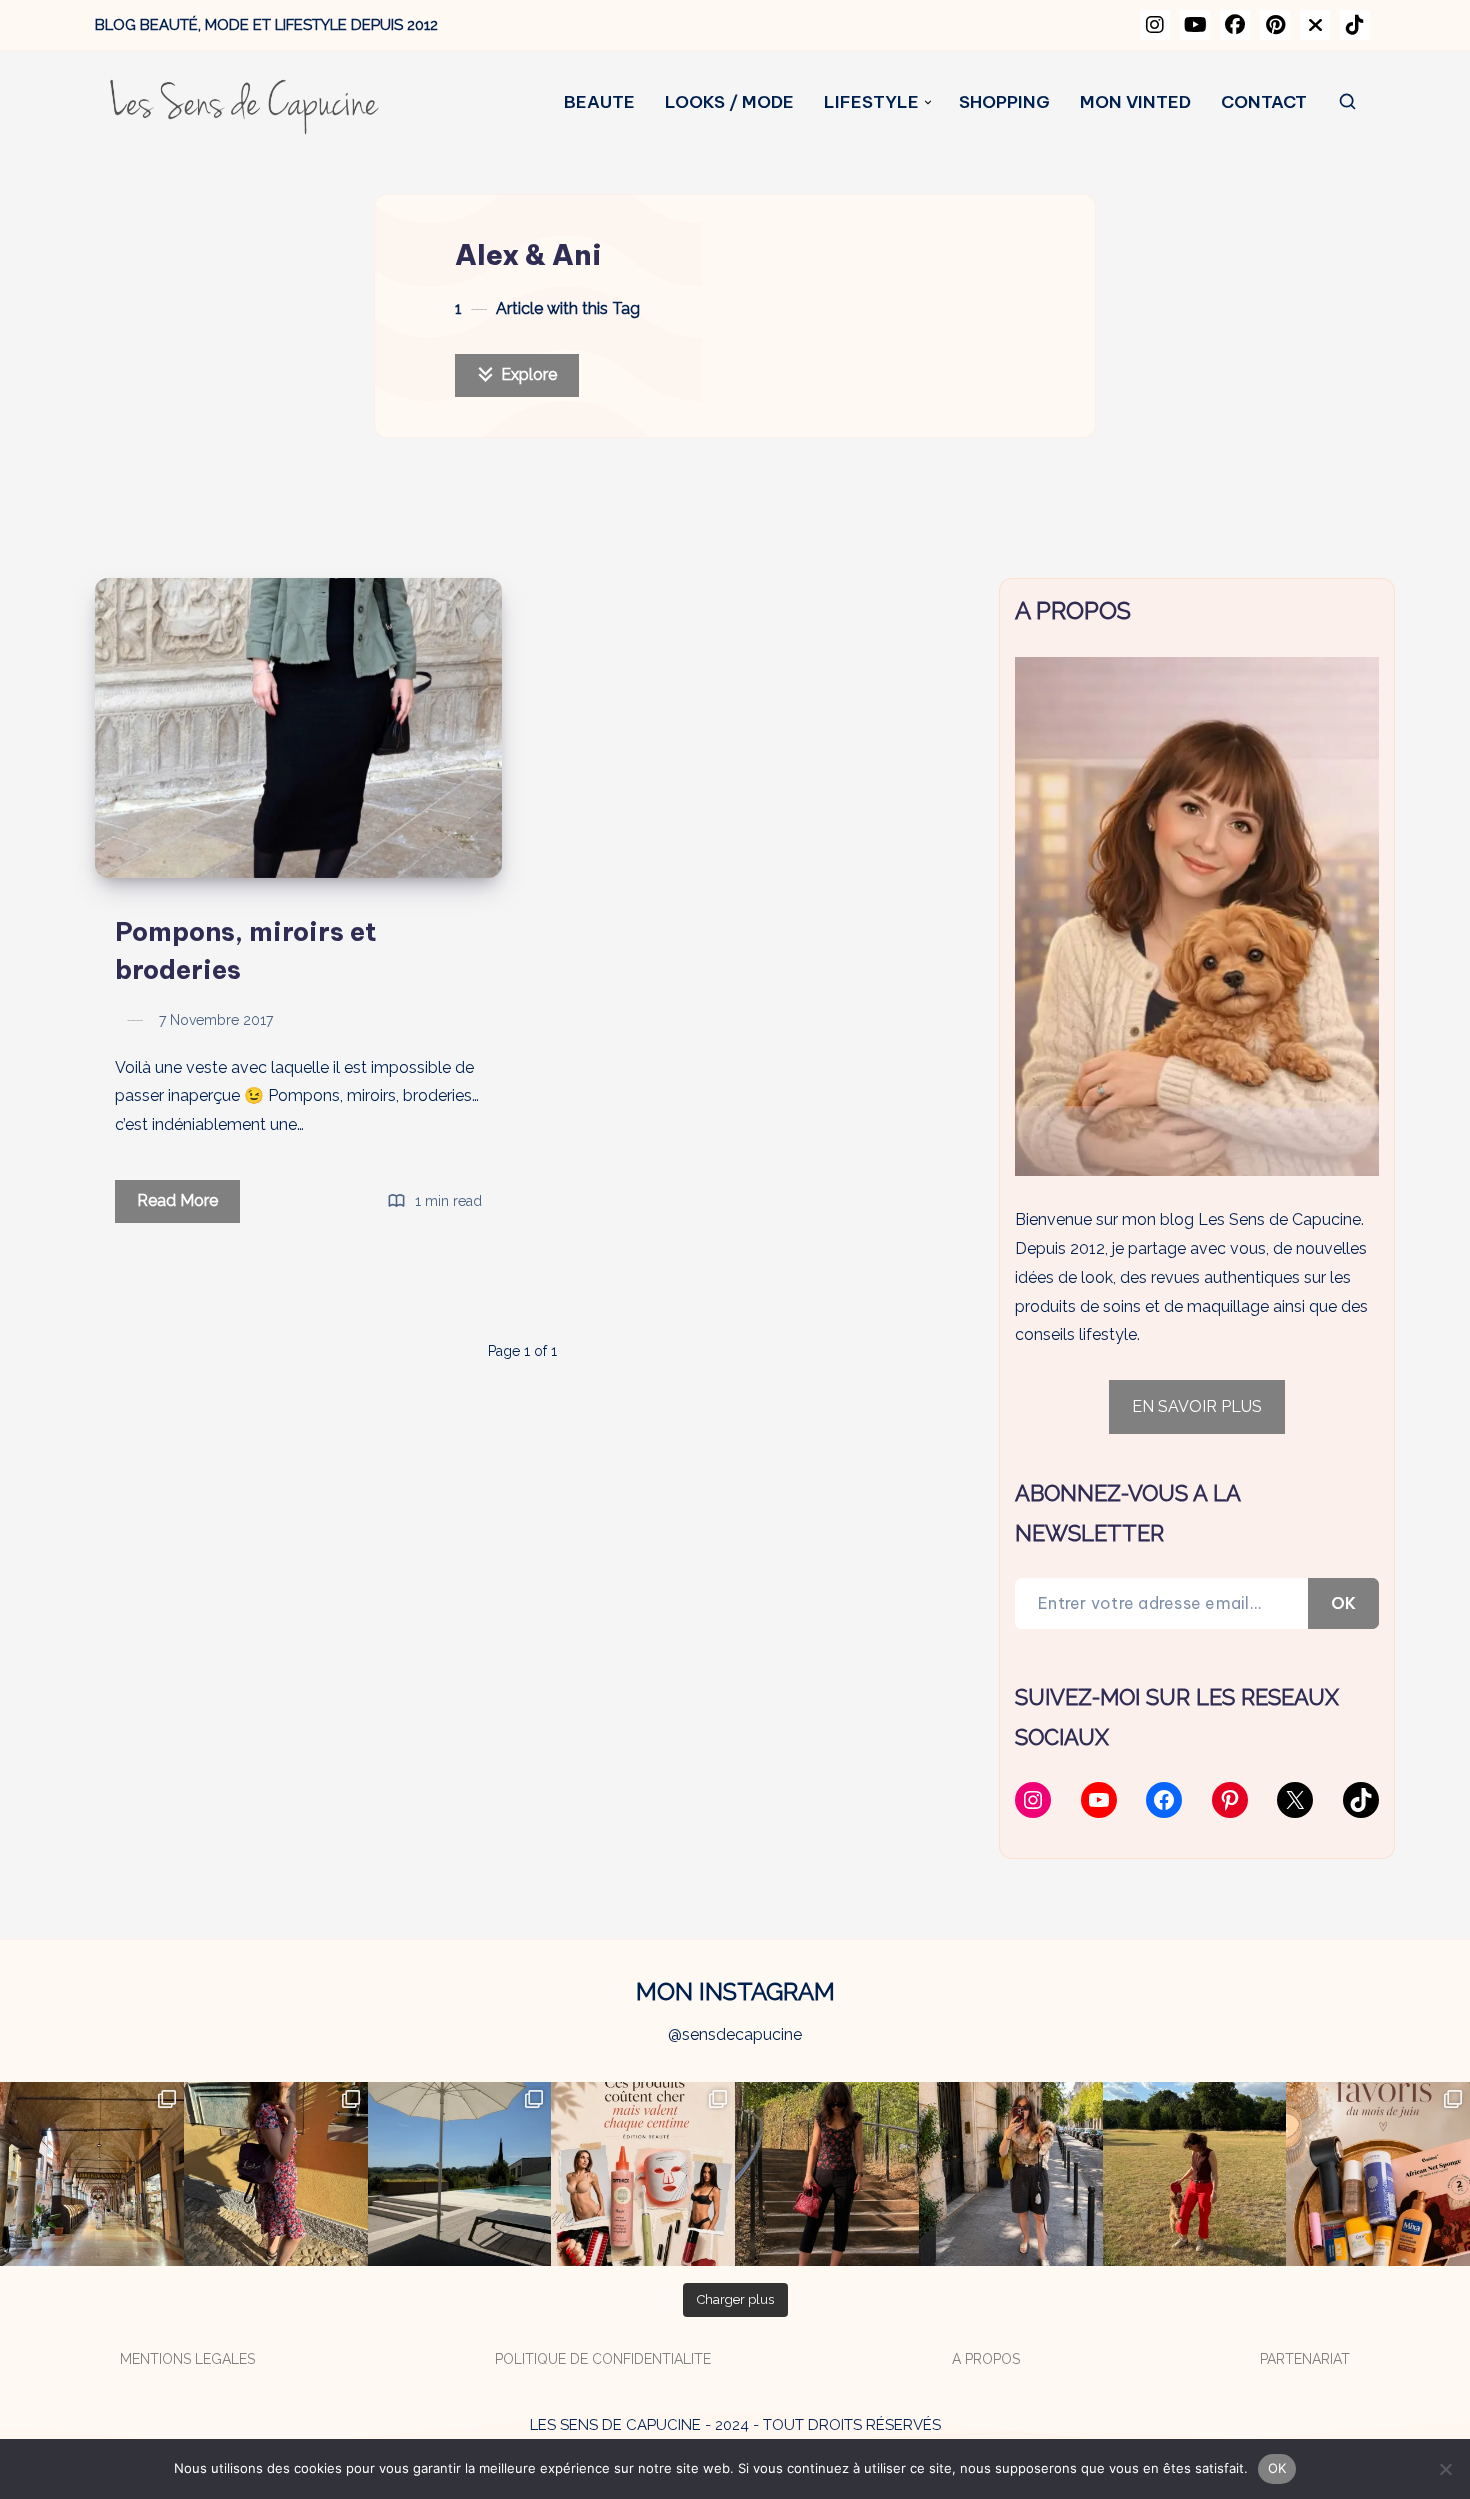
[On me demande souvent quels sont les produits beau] (643, 2174)
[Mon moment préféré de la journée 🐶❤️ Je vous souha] (1195, 2174)
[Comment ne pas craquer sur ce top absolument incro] (827, 2174)
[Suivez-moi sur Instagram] (1155, 25)
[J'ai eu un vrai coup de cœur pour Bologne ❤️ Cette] (92, 2174)
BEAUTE (599, 102)
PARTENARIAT (1305, 2359)
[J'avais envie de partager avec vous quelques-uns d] (1378, 2174)
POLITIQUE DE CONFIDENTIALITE (603, 2359)
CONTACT (1264, 102)
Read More (188, 1206)
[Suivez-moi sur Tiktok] (1355, 25)
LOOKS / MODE (729, 102)
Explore (527, 374)
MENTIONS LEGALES (187, 2359)
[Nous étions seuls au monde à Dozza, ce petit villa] (276, 2174)
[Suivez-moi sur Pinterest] (1275, 25)
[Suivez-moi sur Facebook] (1235, 25)
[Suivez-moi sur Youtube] (1195, 25)
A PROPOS (986, 2359)
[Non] (1445, 2469)
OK (1343, 1603)
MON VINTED (1135, 102)
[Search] (1348, 102)
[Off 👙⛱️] (460, 2174)
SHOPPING (1004, 102)
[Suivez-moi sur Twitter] (1315, 25)
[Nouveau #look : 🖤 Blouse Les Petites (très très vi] (1011, 2174)
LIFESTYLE (871, 102)
